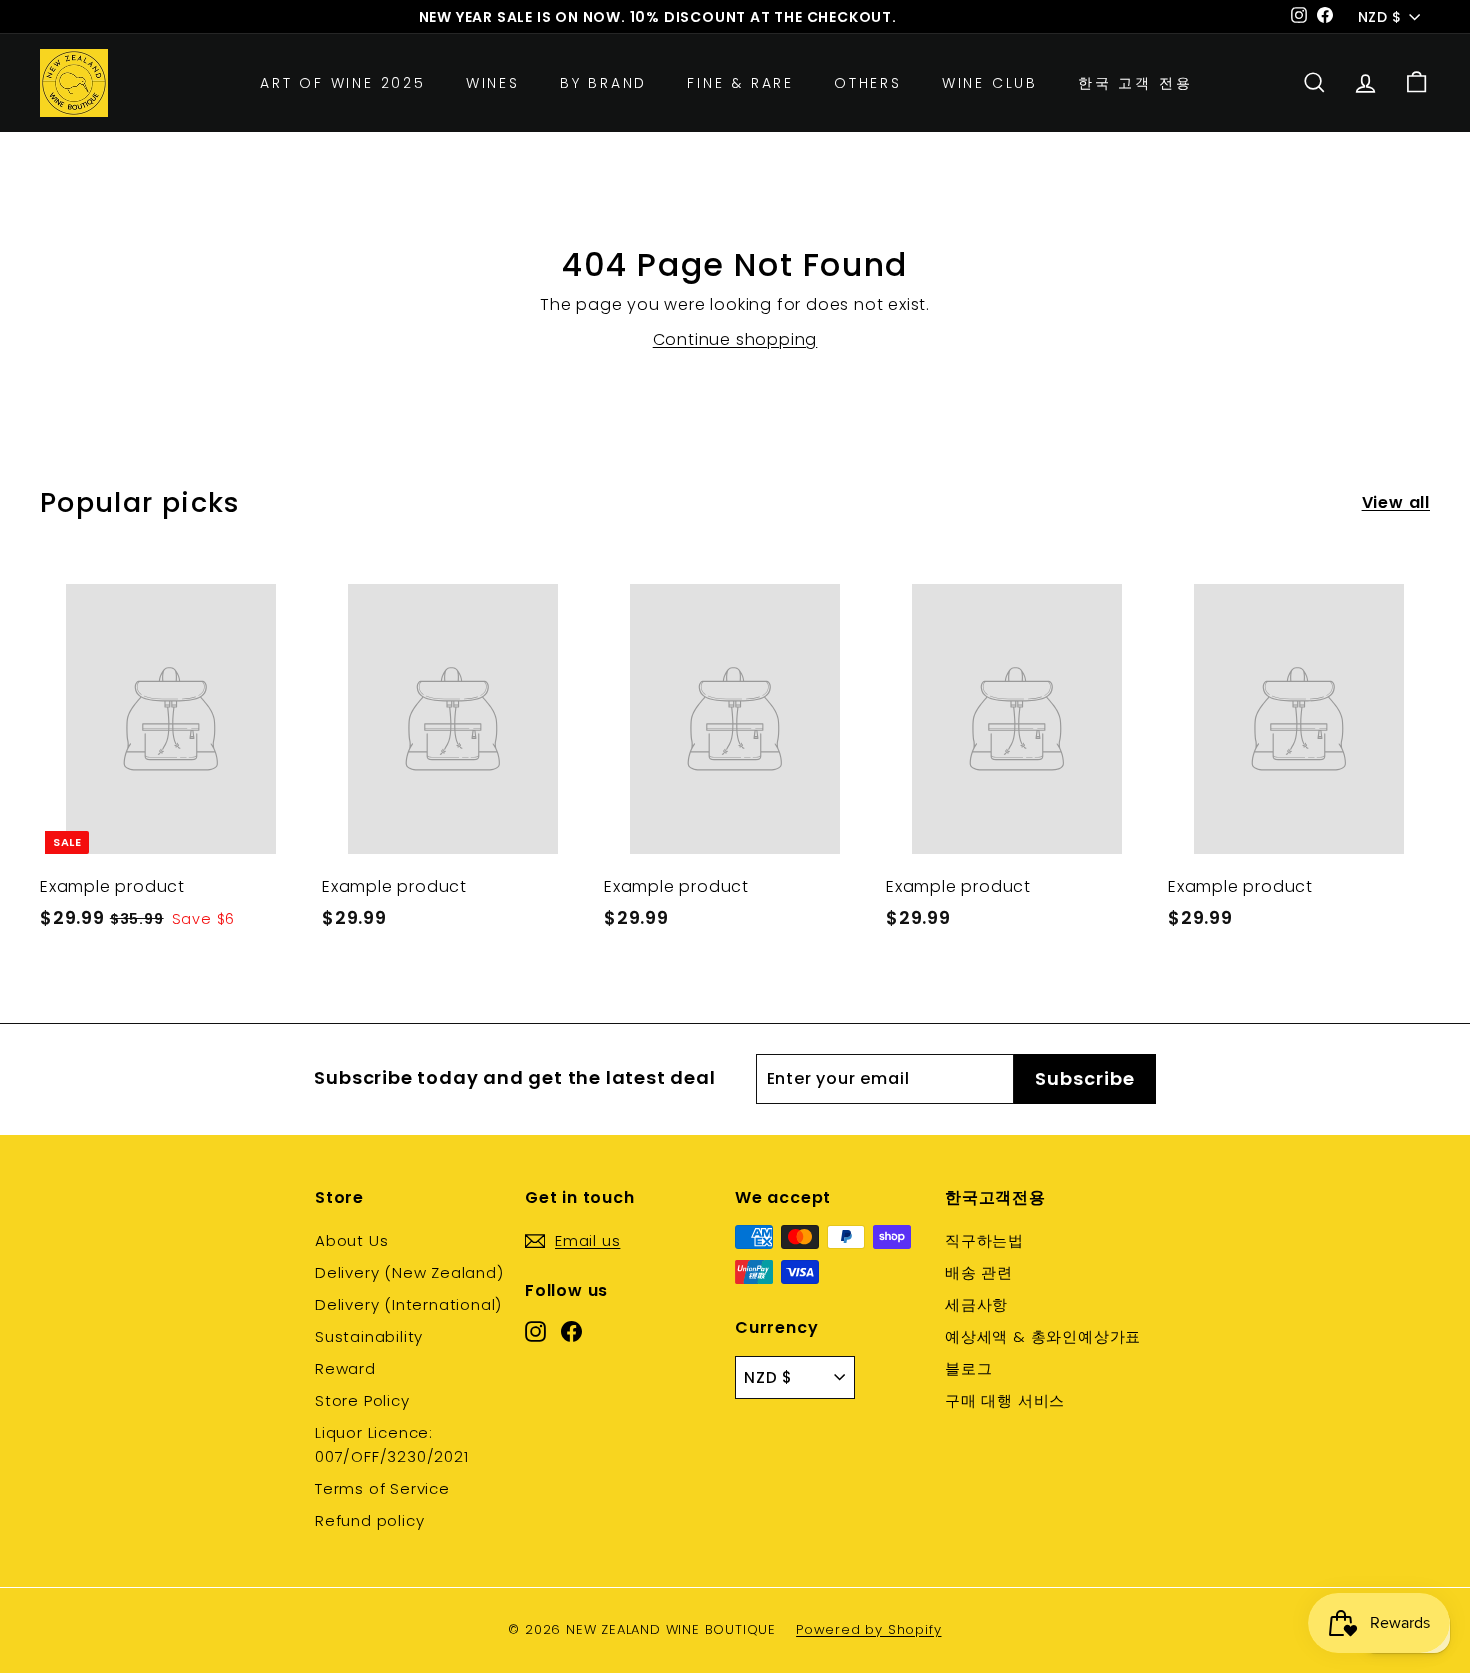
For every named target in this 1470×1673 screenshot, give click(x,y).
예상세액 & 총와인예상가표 (1043, 1336)
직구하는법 (984, 1240)
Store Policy (362, 1400)
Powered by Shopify (868, 1629)
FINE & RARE (740, 83)
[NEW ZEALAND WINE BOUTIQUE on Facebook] (571, 1331)
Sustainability (369, 1336)
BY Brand (603, 83)
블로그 (968, 1368)
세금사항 (976, 1304)
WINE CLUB (990, 83)
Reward (345, 1368)
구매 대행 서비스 (1005, 1400)
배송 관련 (979, 1272)
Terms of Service (382, 1488)
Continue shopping (735, 339)
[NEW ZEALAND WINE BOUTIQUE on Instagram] (535, 1331)
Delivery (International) (408, 1304)
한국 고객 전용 (1135, 83)
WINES (493, 83)
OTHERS (868, 83)
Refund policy (369, 1520)
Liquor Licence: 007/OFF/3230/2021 (392, 1444)
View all (1396, 502)
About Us (351, 1240)
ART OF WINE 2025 (343, 83)
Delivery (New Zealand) (409, 1272)
